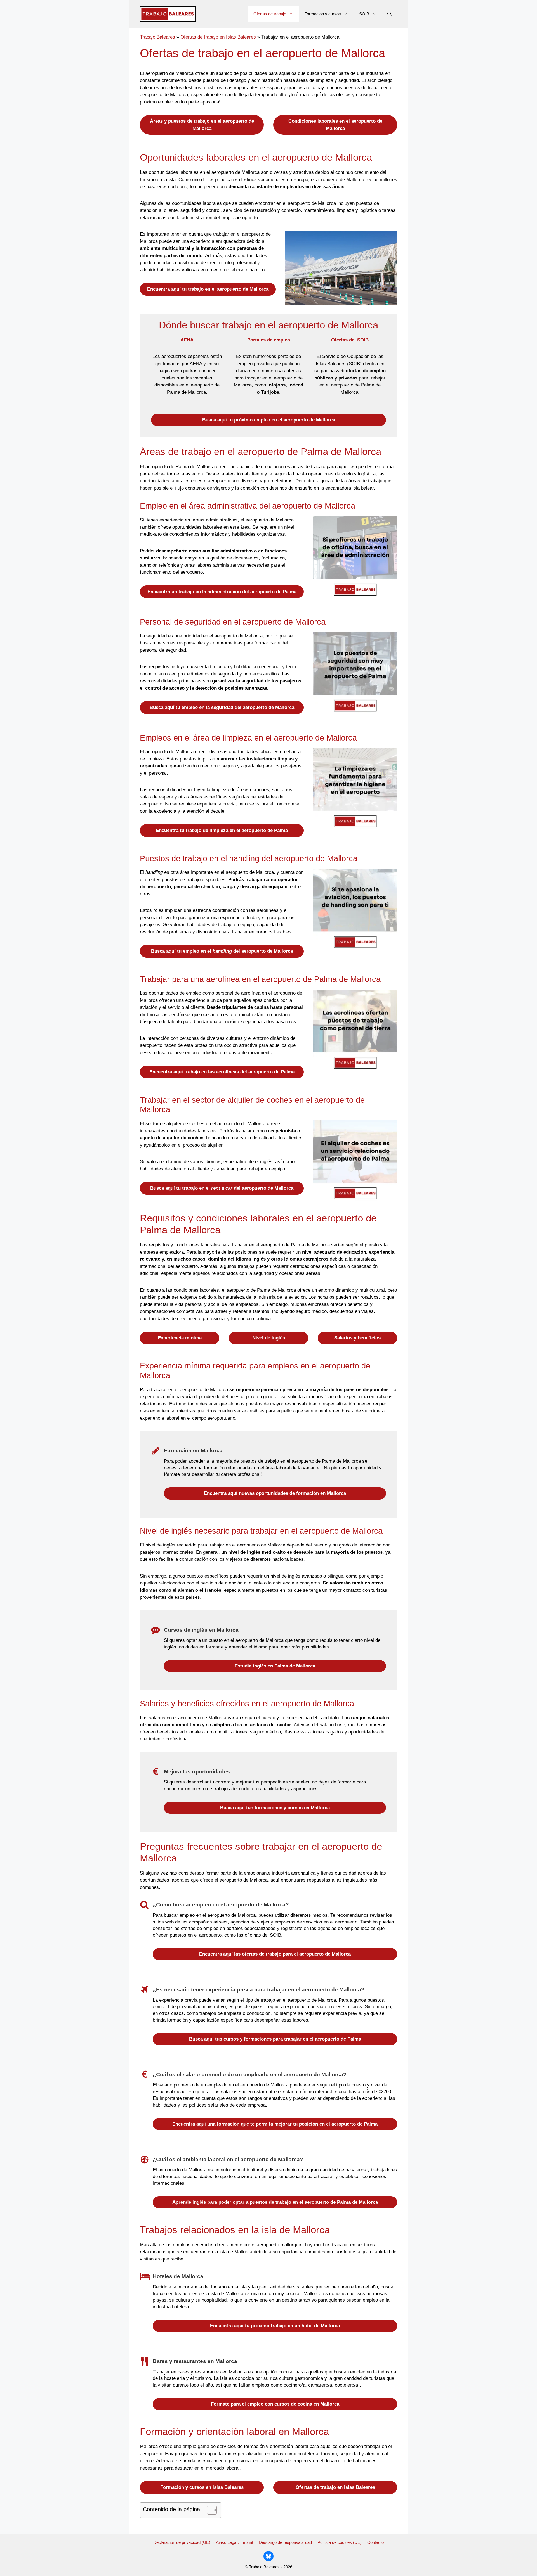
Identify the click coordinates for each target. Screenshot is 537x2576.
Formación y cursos (323, 14)
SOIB (364, 14)
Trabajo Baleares (157, 37)
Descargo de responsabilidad (285, 2542)
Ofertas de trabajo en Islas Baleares (218, 37)
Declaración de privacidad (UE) (182, 2542)
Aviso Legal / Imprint (235, 2542)
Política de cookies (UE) (340, 2542)
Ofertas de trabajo (270, 14)
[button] (389, 14)
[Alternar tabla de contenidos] (209, 2510)
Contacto (375, 2542)
